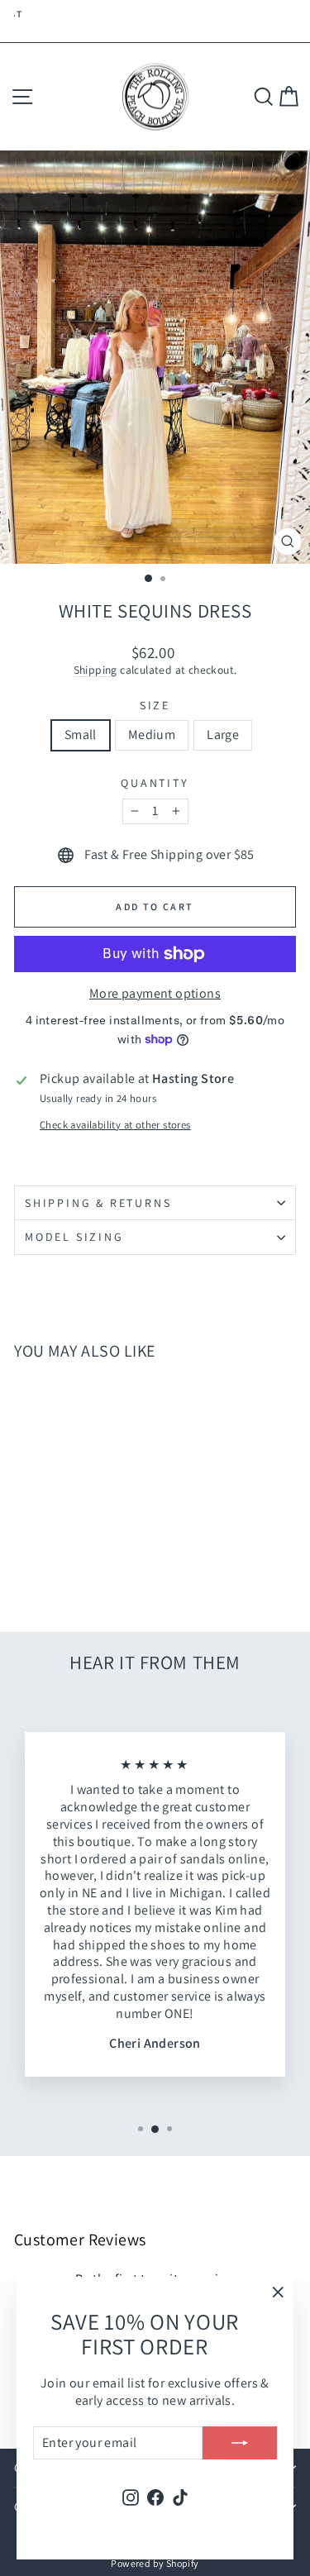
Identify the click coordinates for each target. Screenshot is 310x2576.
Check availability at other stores (115, 1125)
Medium (152, 735)
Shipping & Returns (98, 1203)
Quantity (155, 783)
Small (81, 735)
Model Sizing (74, 1237)
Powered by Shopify (155, 2563)
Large (223, 735)
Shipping (95, 670)
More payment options (155, 994)
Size (155, 705)
